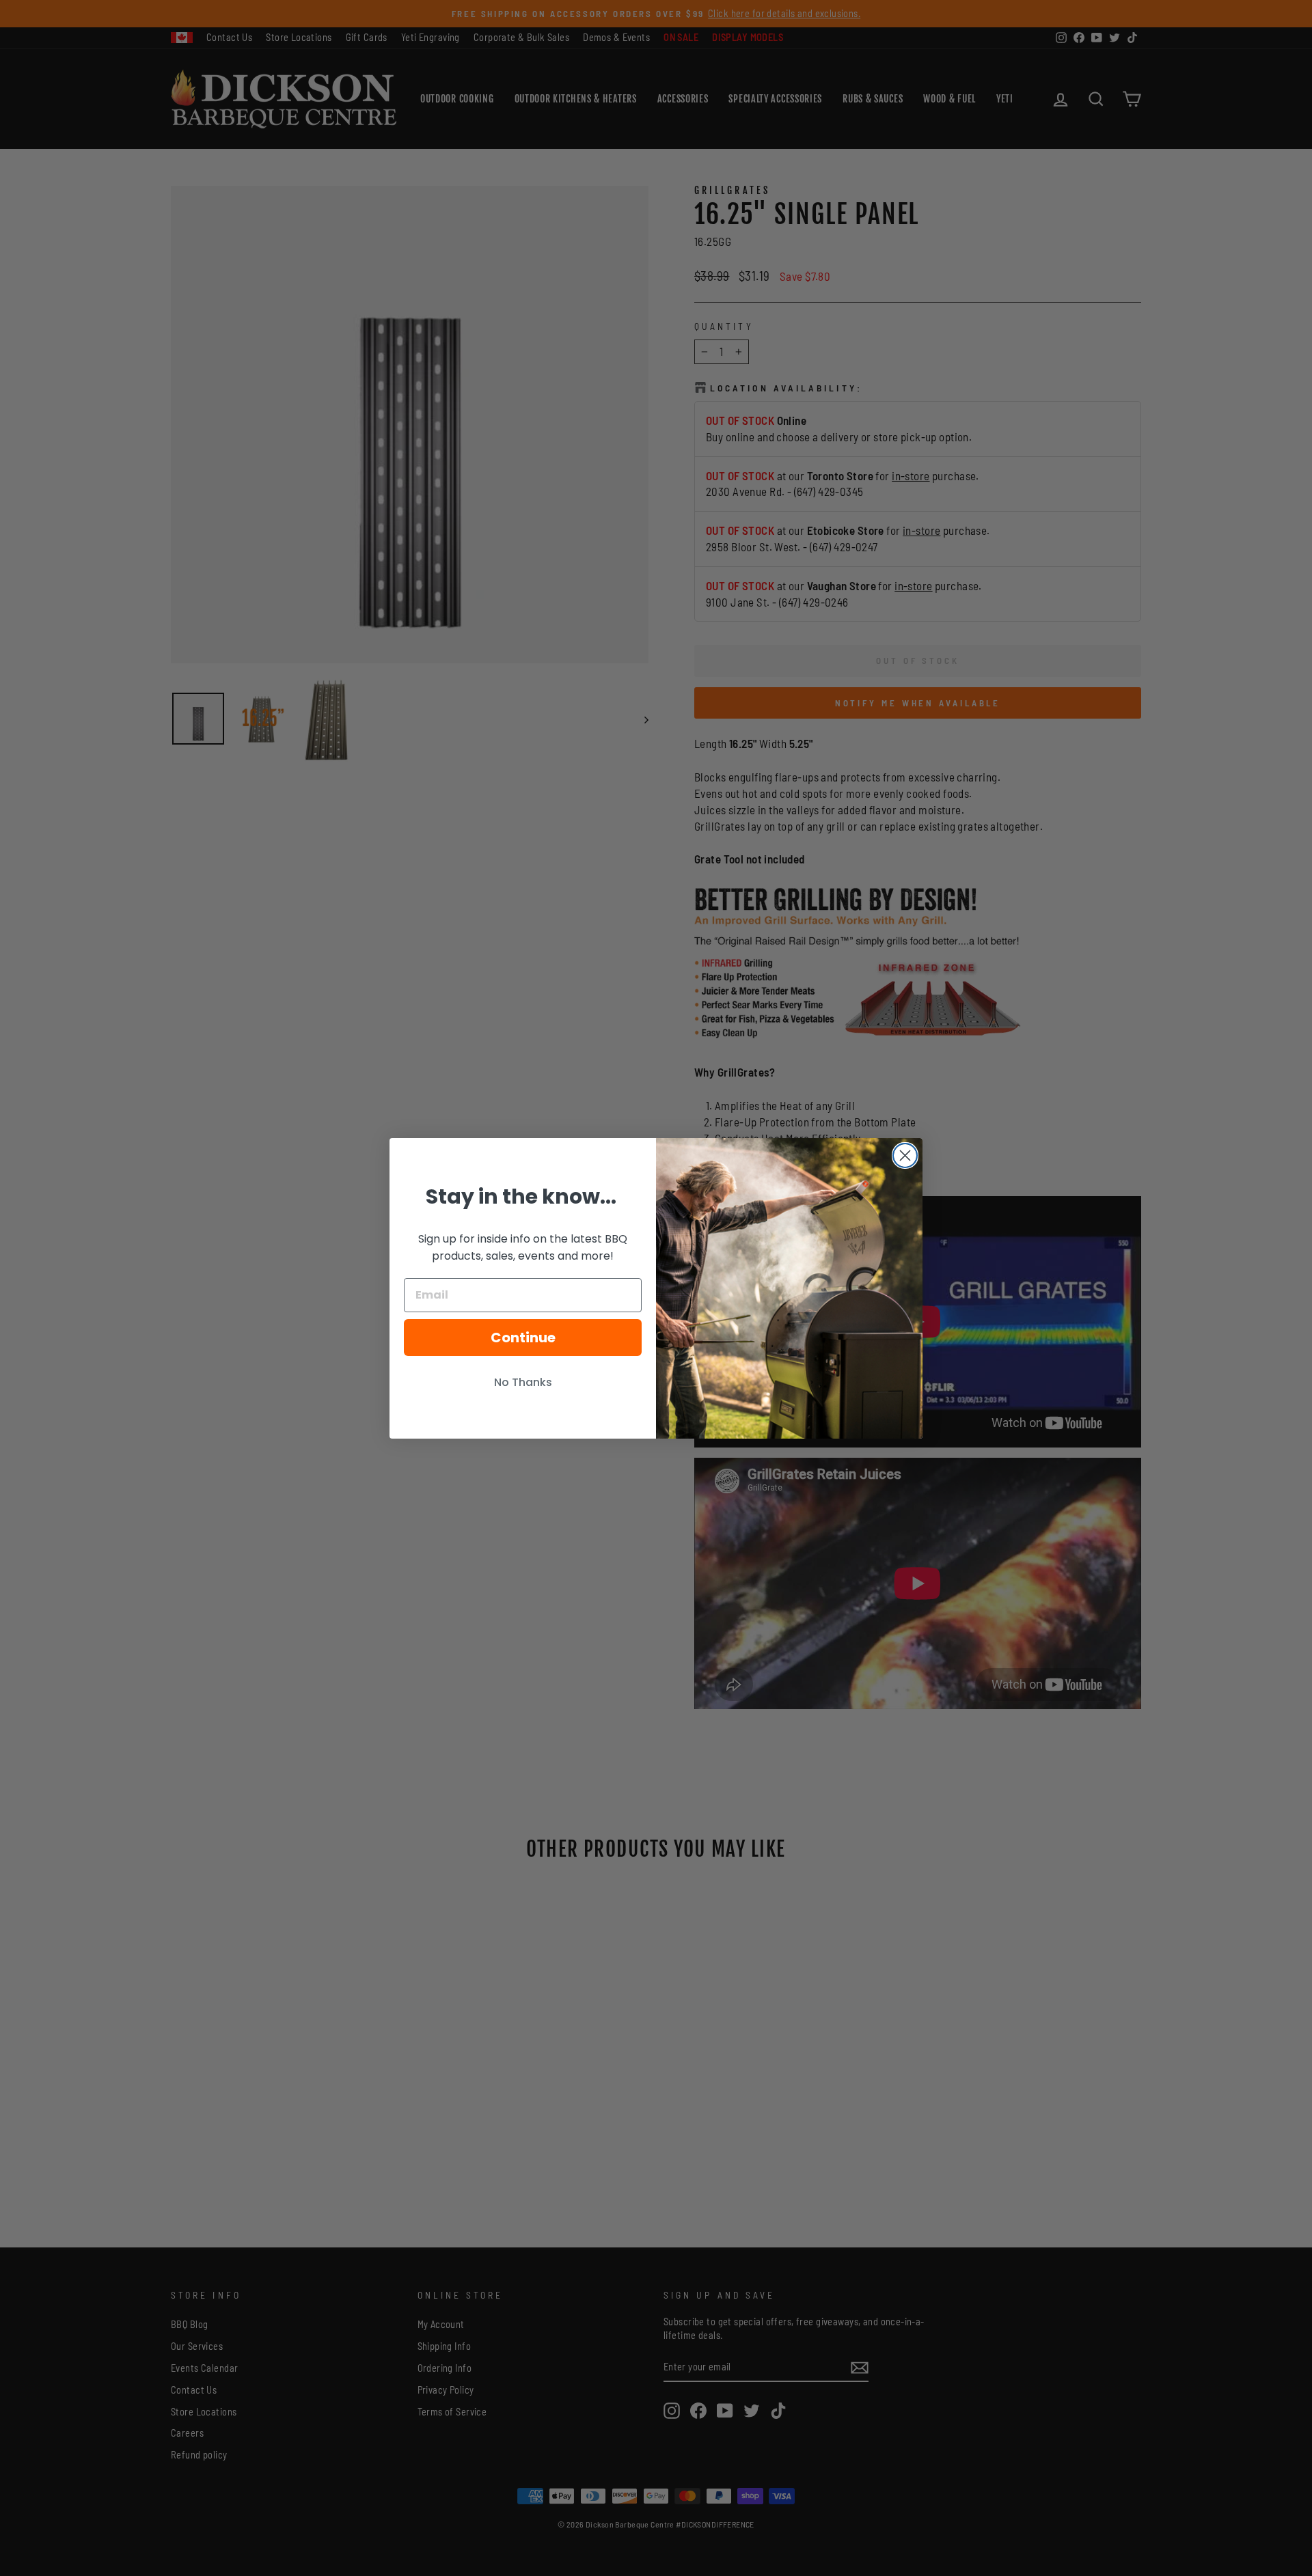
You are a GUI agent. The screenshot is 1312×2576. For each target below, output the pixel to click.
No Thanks (523, 1382)
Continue (523, 1338)
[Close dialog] (905, 1155)
